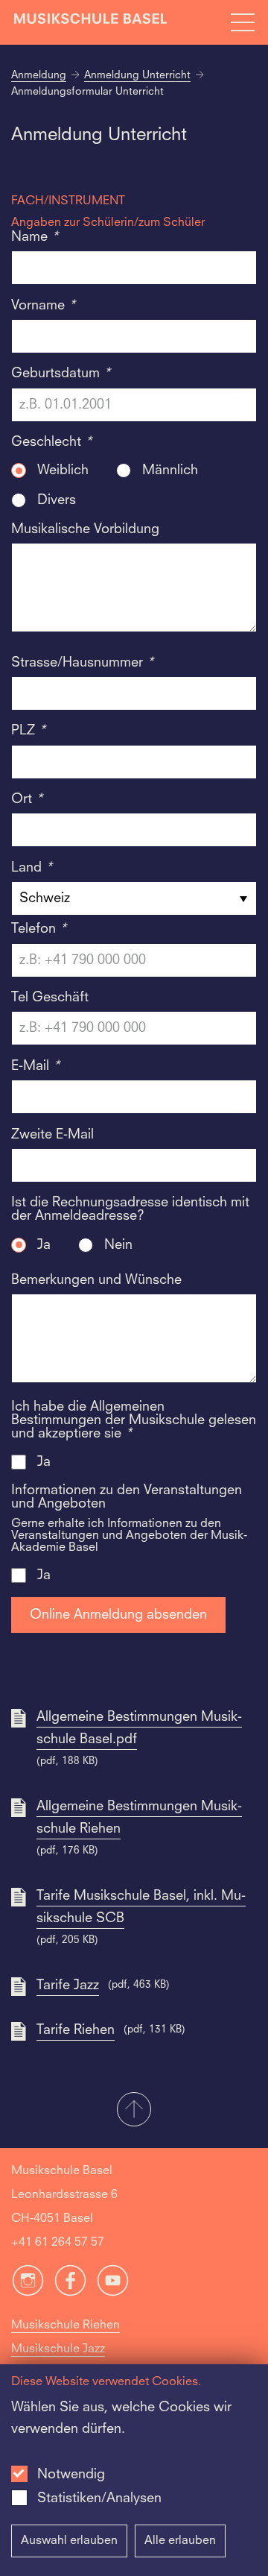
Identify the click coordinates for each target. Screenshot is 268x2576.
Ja (44, 1245)
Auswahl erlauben (69, 2541)
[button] (134, 2111)
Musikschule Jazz (58, 2349)
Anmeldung (39, 75)
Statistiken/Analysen (99, 2498)
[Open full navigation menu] (243, 22)
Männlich (170, 470)
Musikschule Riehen (66, 2325)
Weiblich (63, 470)
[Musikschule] (91, 22)
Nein (118, 1245)
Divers (57, 500)
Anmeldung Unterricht (137, 75)
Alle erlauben (180, 2541)
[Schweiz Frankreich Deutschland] (134, 898)
